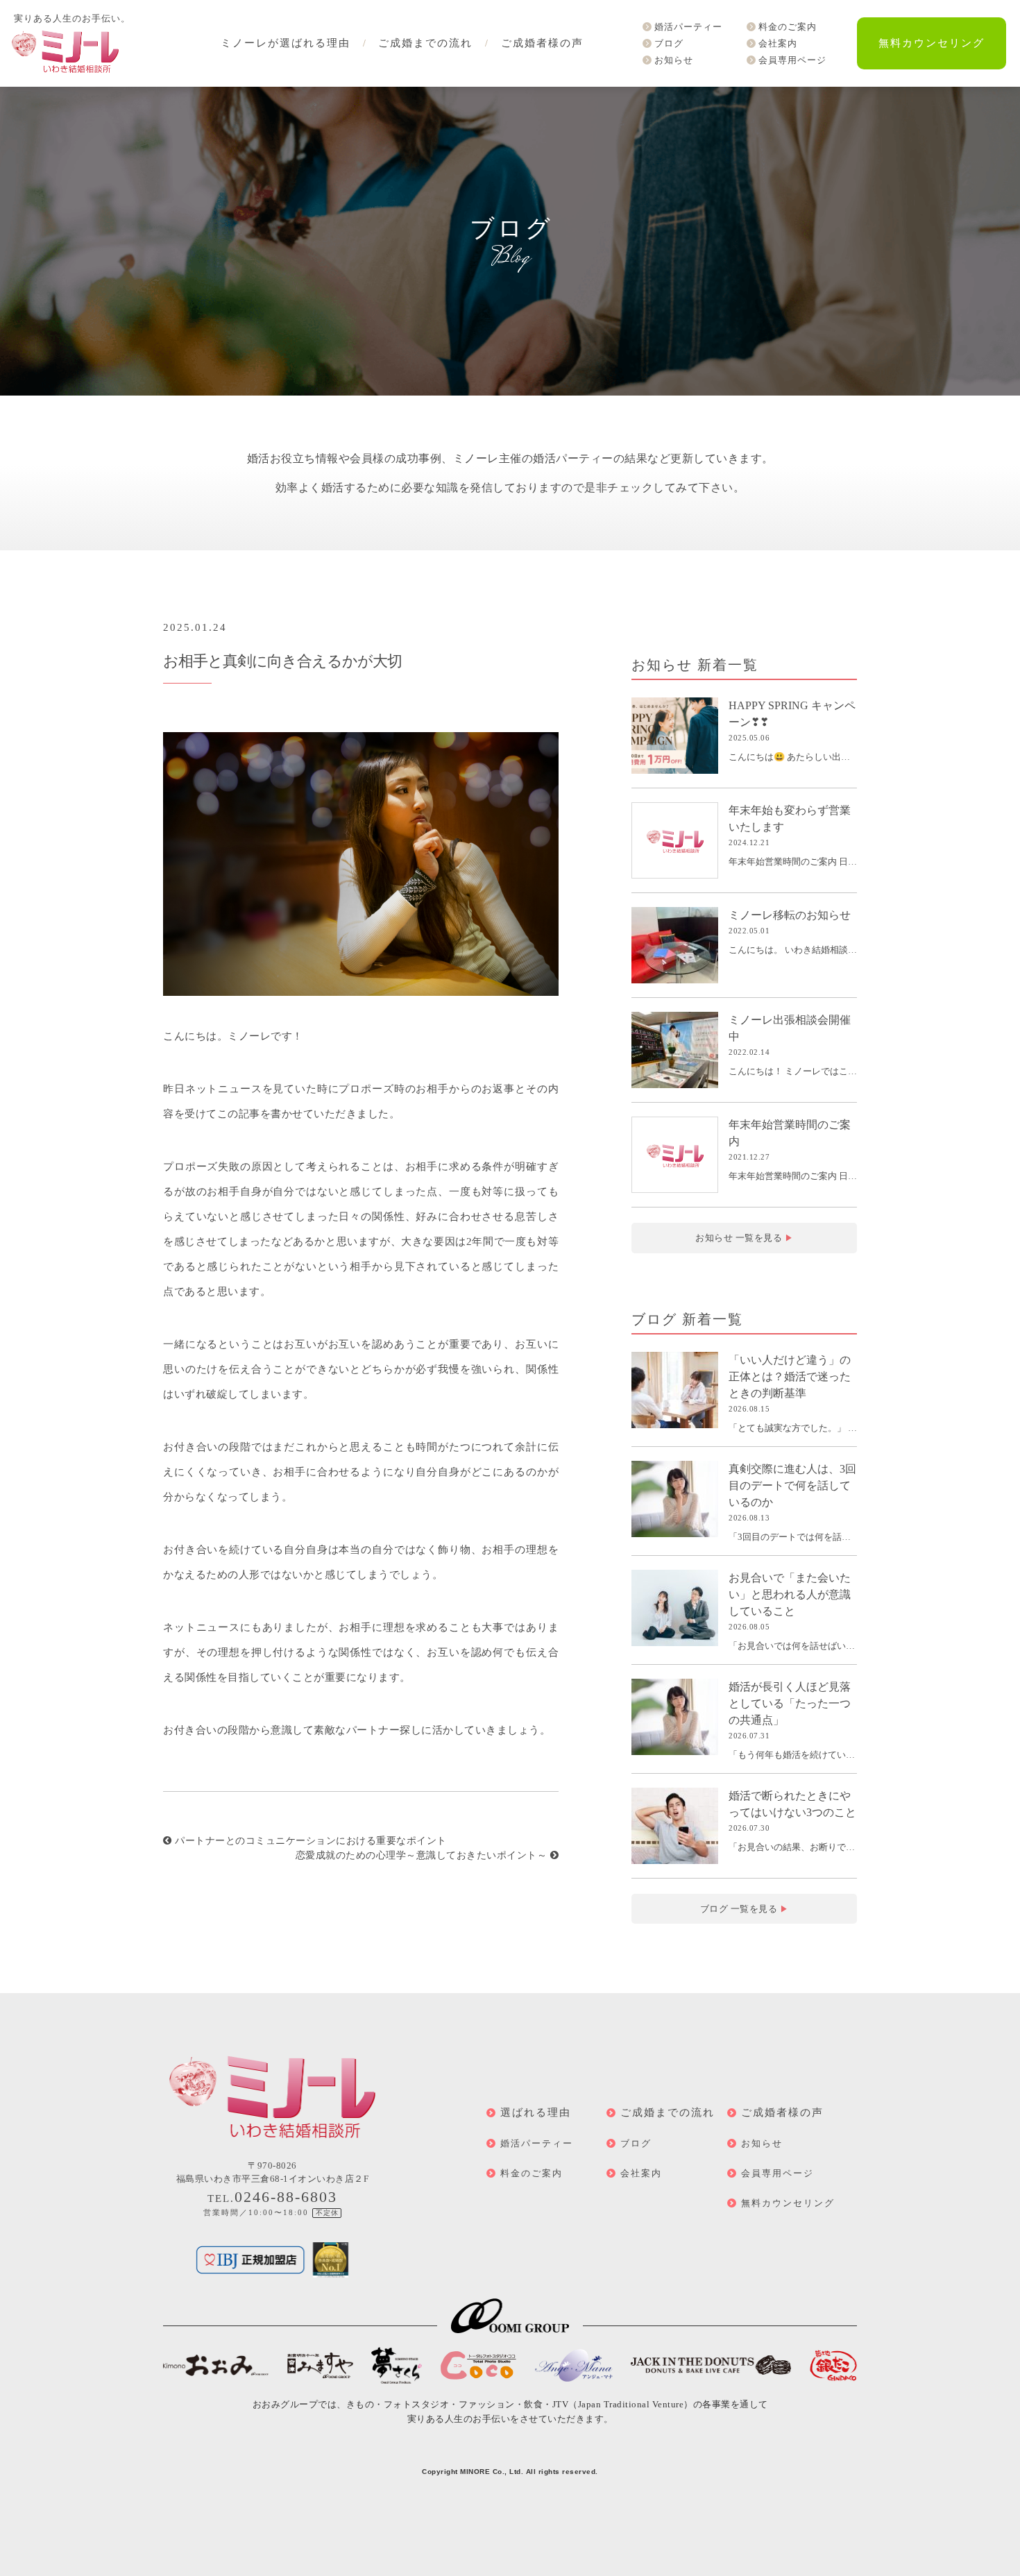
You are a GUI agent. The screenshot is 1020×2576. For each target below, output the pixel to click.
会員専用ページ (792, 60)
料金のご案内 (788, 27)
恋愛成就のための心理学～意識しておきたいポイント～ (423, 1855)
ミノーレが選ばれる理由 (286, 43)
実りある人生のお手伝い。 (72, 18)
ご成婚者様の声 (542, 43)
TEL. (272, 2198)
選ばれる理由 (536, 2112)
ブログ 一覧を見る (745, 1909)
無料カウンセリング (932, 43)
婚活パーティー (688, 27)
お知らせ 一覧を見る (744, 1238)
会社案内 (778, 43)
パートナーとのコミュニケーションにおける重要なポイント (309, 1841)
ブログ (669, 43)
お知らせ (674, 60)
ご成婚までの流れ (425, 43)
